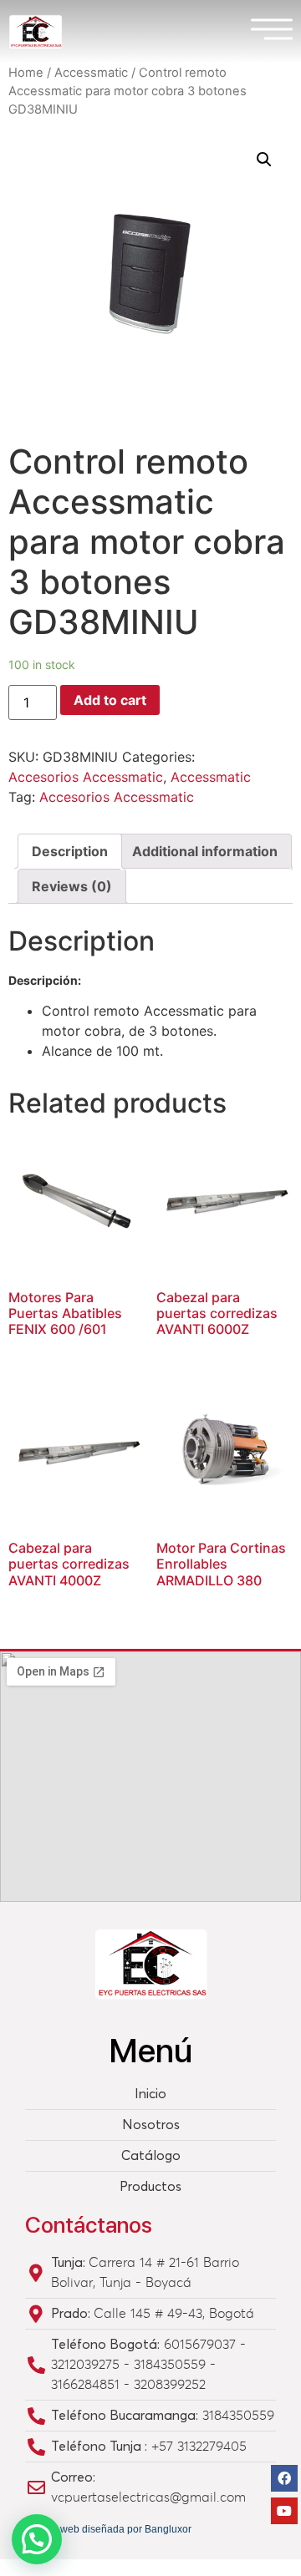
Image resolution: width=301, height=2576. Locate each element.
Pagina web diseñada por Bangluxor (108, 2529)
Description (70, 851)
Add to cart (110, 700)
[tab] (70, 851)
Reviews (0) (72, 886)
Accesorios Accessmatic (86, 777)
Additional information (205, 851)
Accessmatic (91, 73)
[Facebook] (284, 2478)
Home (26, 73)
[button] (37, 2539)
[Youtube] (284, 2511)
